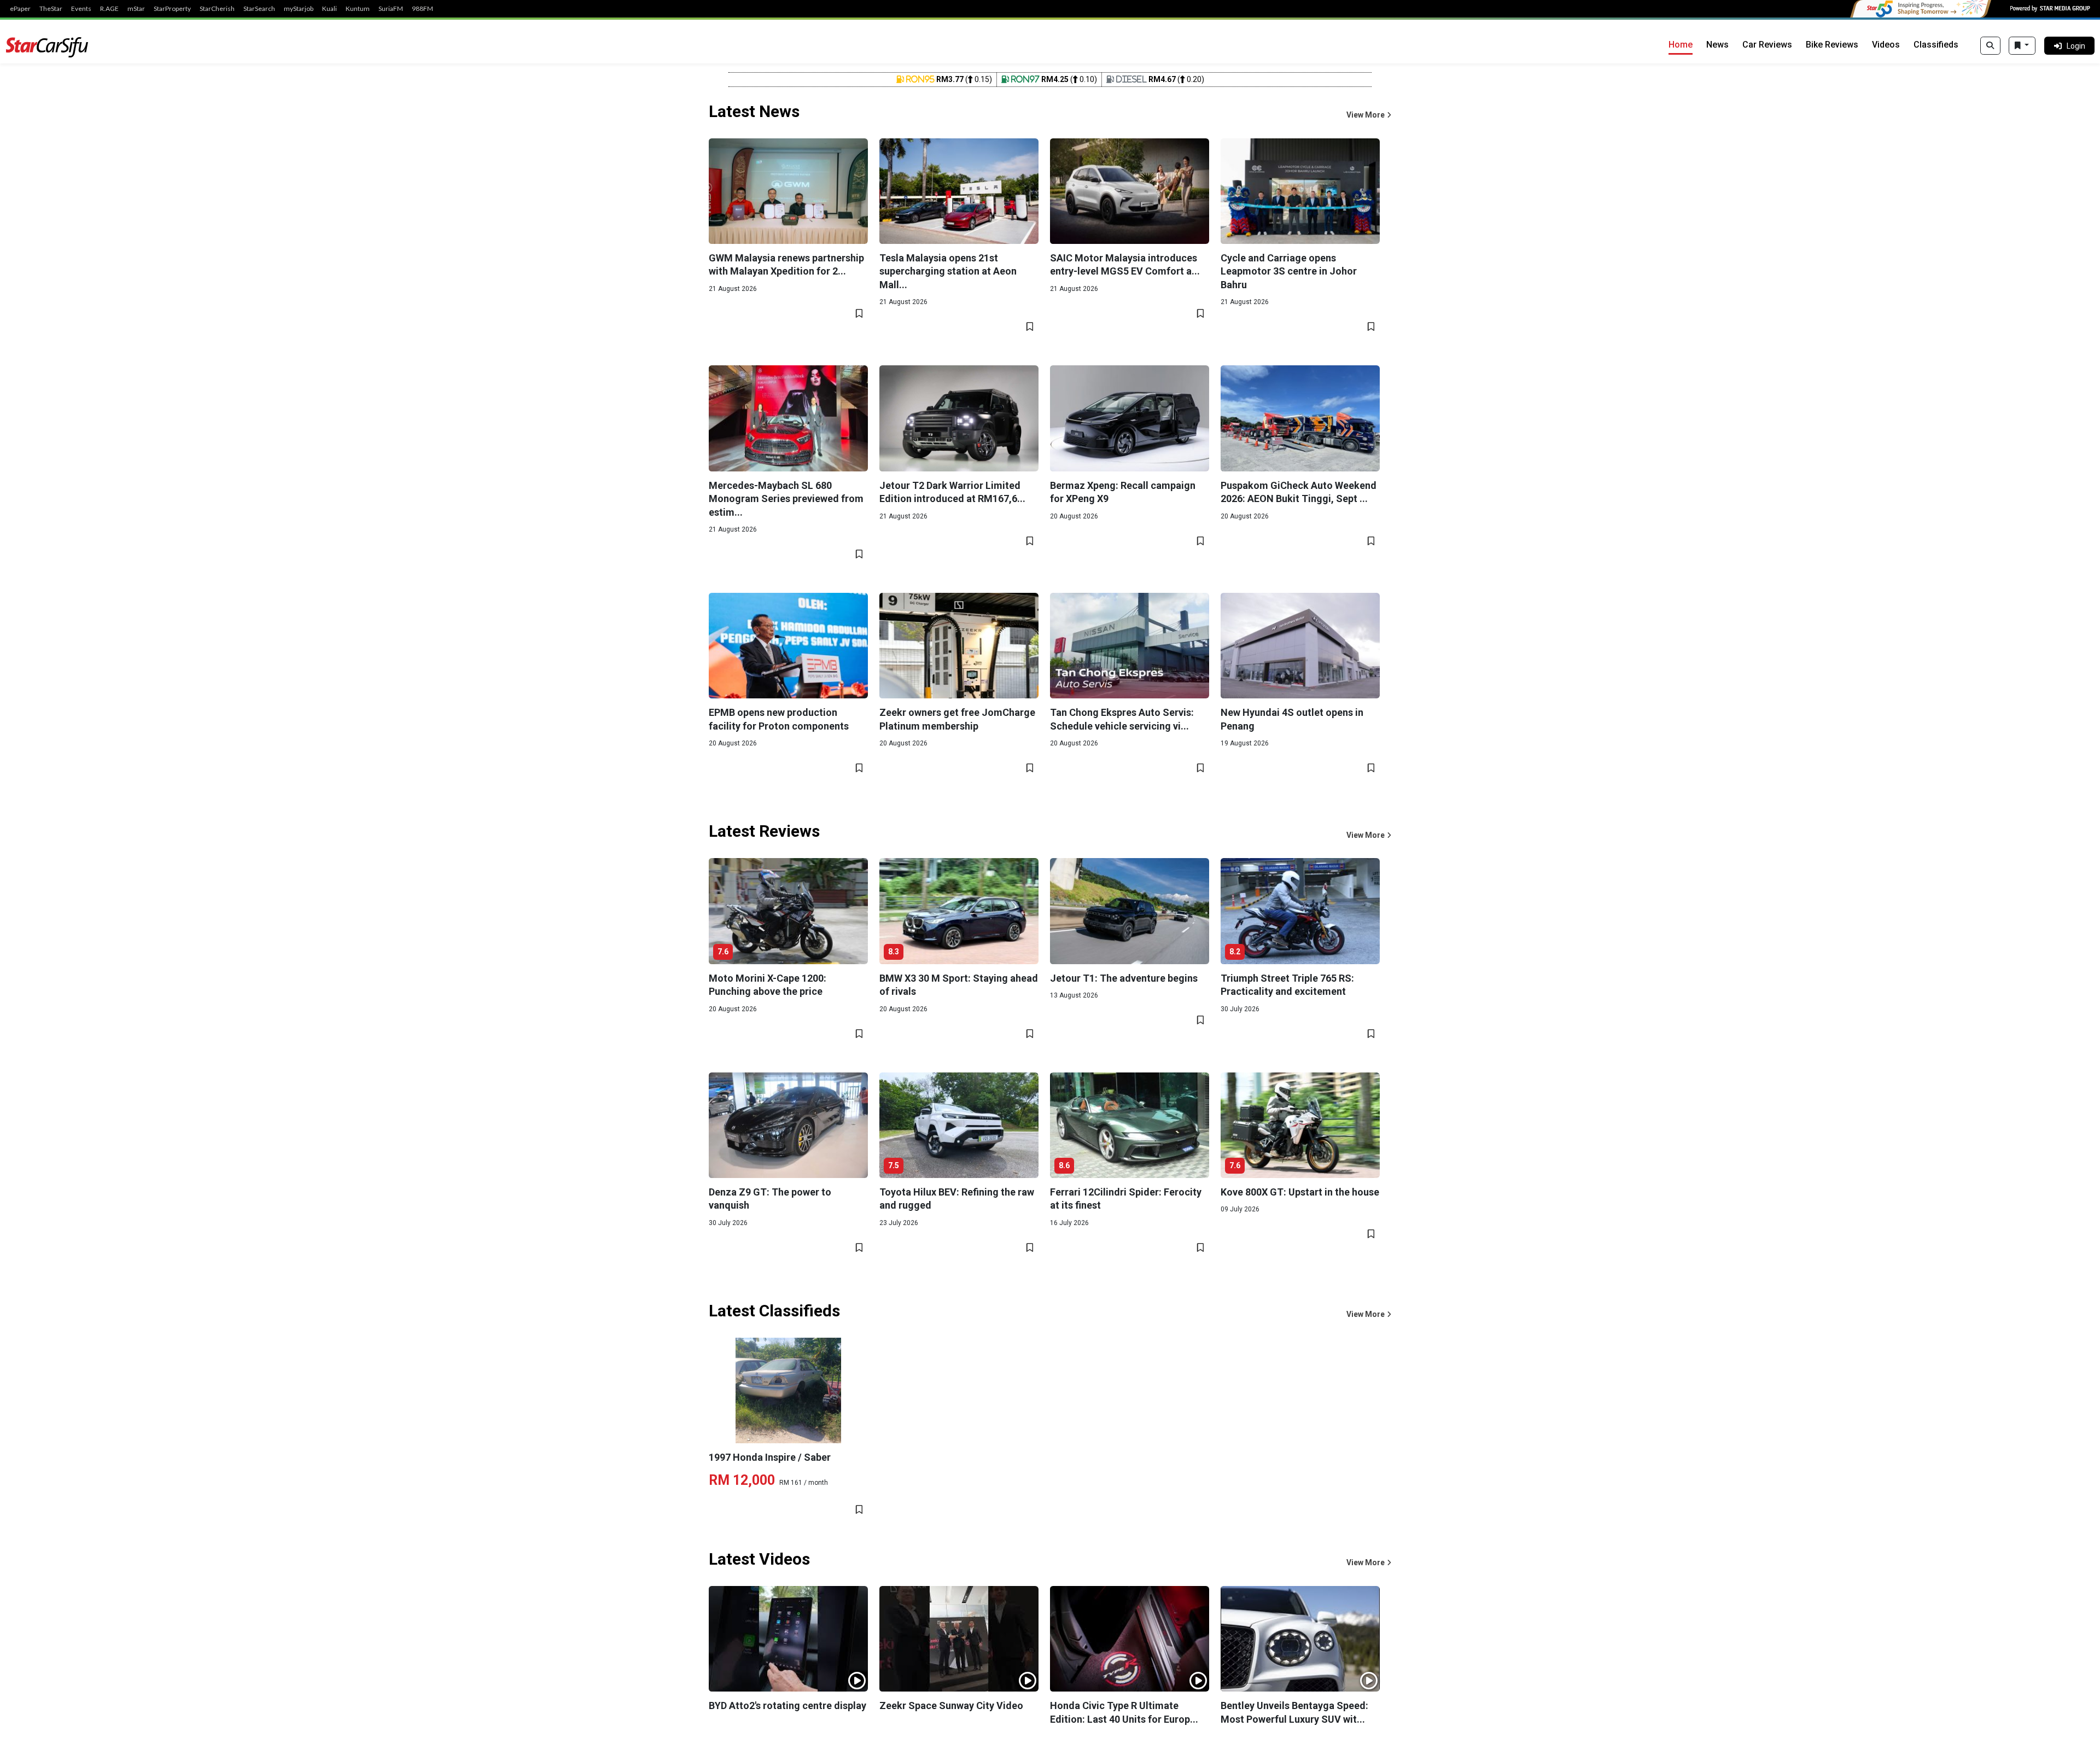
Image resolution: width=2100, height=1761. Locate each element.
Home (1681, 45)
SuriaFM (391, 9)
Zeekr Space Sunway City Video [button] (951, 1705)
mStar (136, 9)
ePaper (20, 9)
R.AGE (109, 9)
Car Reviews (1767, 45)
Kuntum (358, 9)
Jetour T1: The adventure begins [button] (1124, 978)
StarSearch (259, 9)
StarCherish (217, 9)
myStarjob (299, 9)
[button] (1369, 115)
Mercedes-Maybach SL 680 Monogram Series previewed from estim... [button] (786, 499)
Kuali (329, 9)
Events (81, 9)
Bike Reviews (1832, 45)
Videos (1886, 45)
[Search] (1990, 46)
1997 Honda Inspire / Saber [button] (770, 1457)
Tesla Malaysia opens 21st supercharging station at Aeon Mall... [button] (948, 271)
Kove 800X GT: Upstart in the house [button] (1300, 1192)
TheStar (51, 9)
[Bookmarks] (2022, 46)
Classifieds (1936, 45)
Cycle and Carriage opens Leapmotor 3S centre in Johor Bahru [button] (1289, 271)
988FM (422, 9)
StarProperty (172, 9)
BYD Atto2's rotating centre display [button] (787, 1705)
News (1717, 45)
